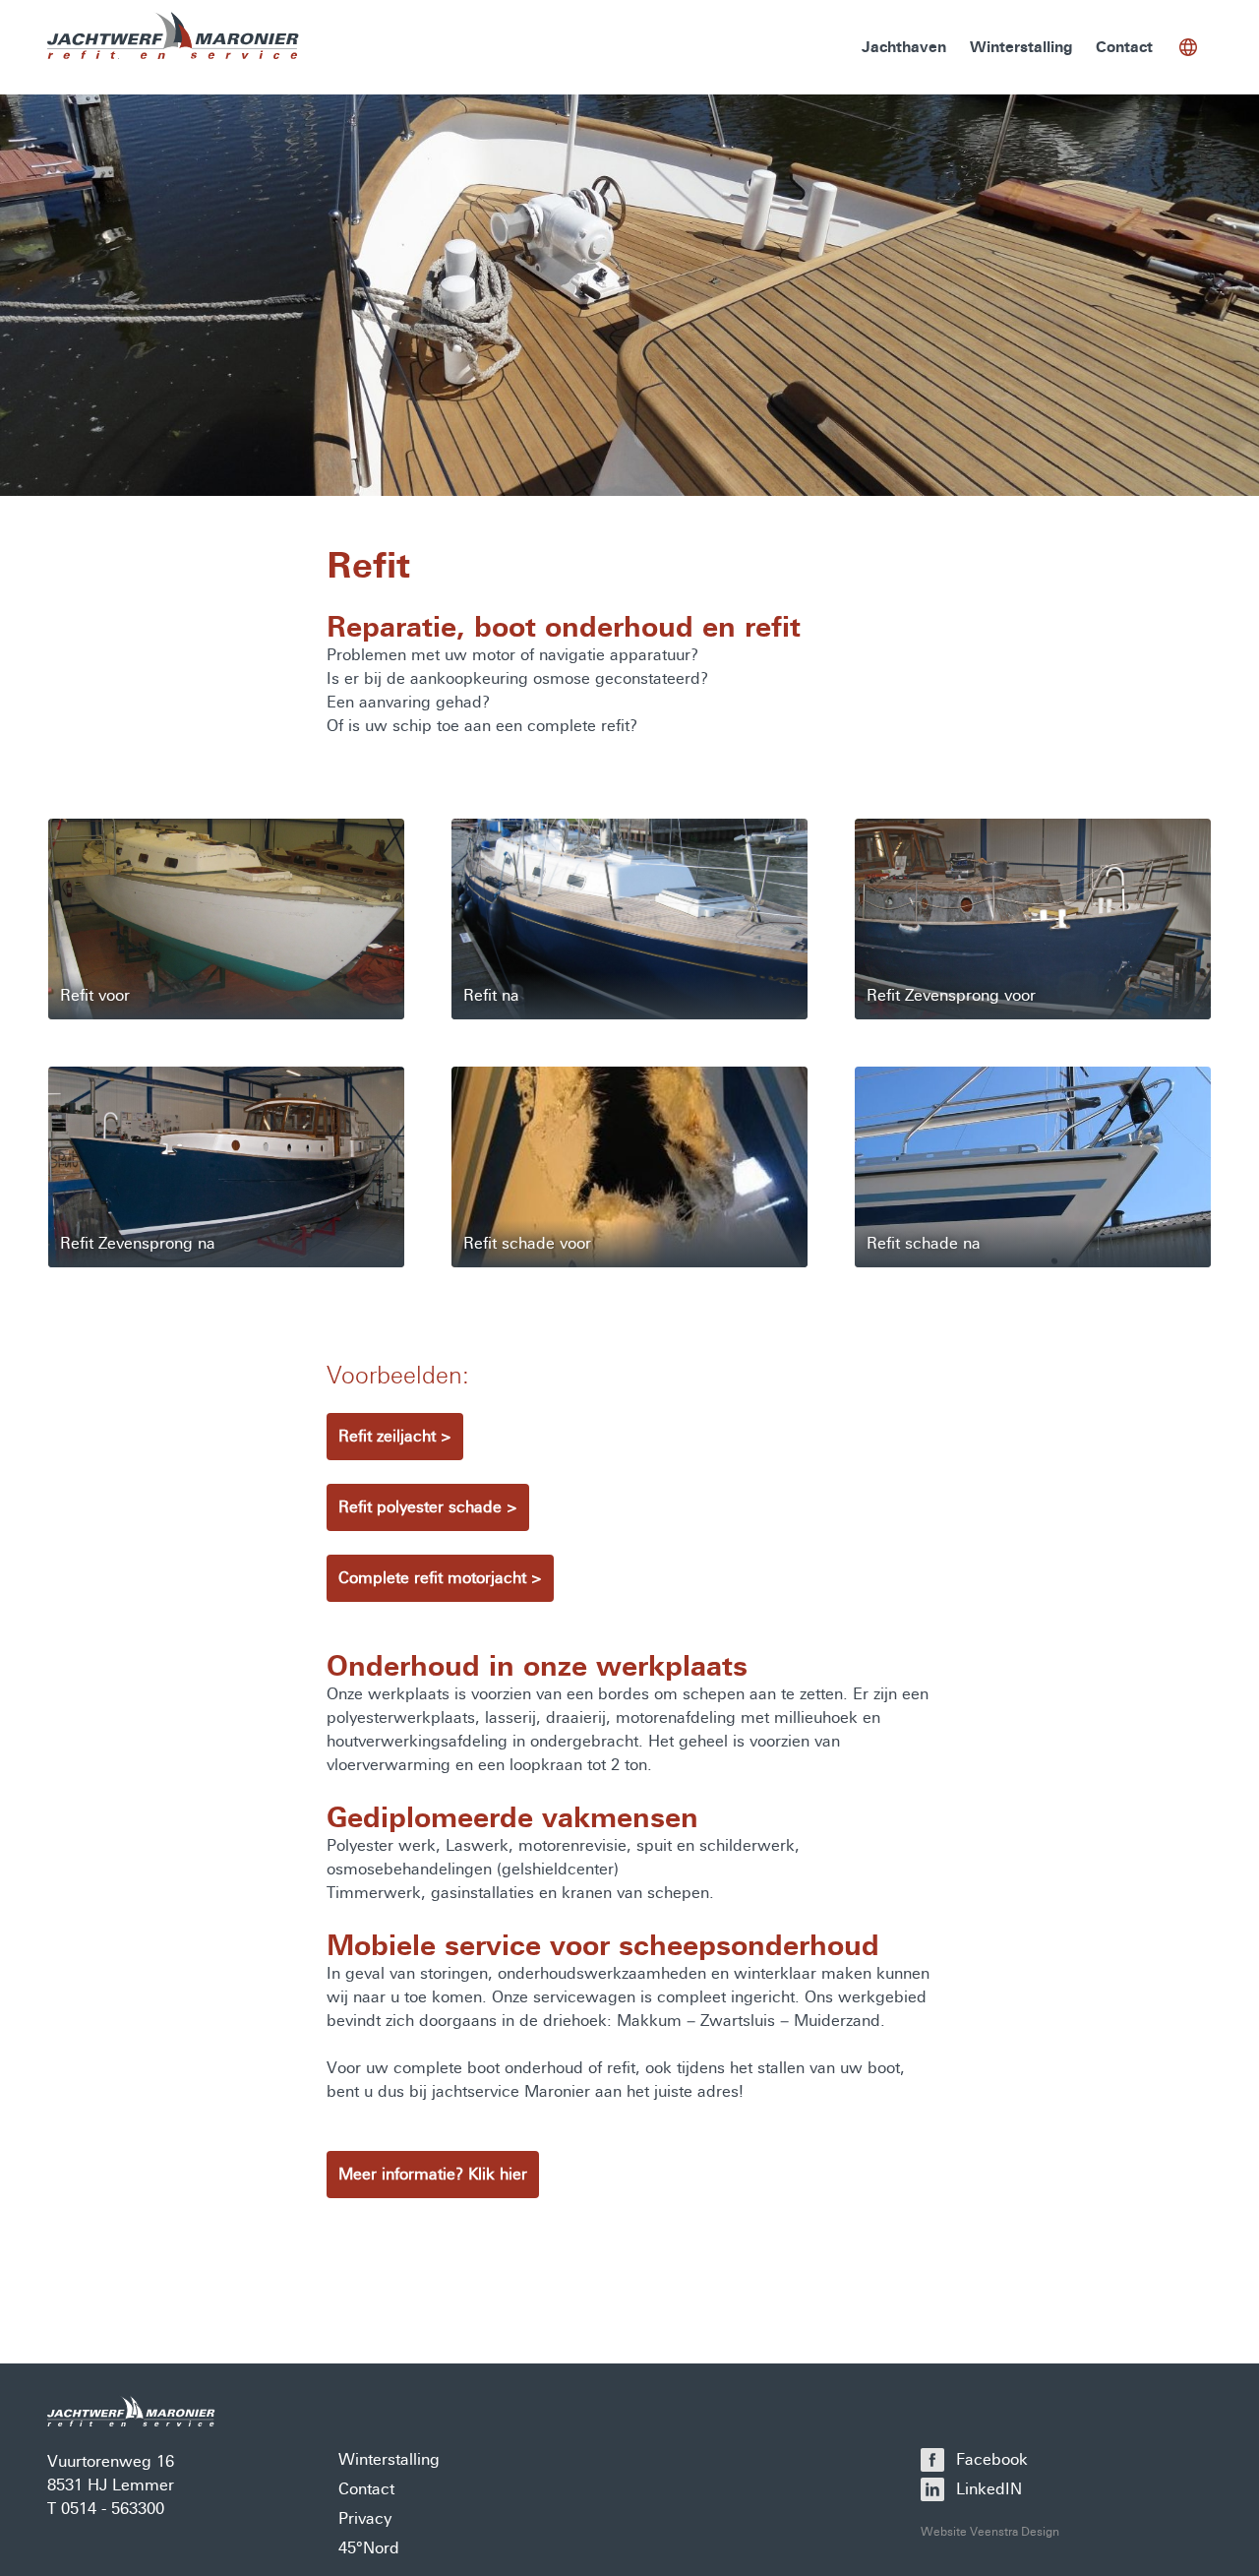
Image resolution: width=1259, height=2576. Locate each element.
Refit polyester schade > (428, 1507)
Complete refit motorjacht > (440, 1578)
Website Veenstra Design (990, 2532)
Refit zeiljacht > (395, 1436)
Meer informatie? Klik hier (433, 2174)
